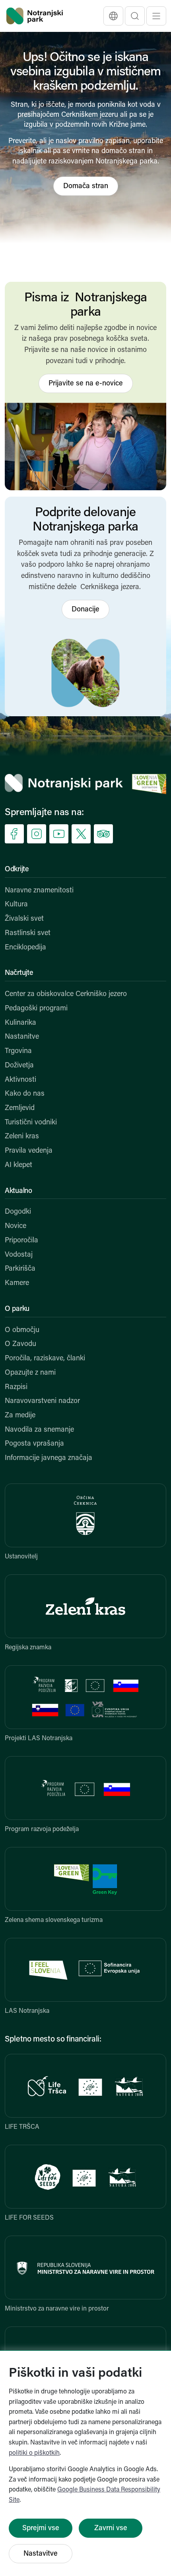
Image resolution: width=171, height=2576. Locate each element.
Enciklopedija (25, 948)
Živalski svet (24, 919)
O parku (17, 1309)
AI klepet (18, 1165)
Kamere (17, 1283)
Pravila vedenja (29, 1151)
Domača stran (86, 187)
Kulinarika (20, 1023)
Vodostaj (19, 1255)
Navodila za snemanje (39, 1430)
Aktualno (18, 1191)
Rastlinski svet (28, 933)
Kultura (16, 905)
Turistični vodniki (31, 1123)
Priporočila (21, 1241)
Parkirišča (20, 1269)
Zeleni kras (22, 1137)
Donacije (85, 610)
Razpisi (16, 1387)
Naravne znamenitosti (39, 891)
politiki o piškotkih (34, 2453)
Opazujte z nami (30, 1373)
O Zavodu (20, 1344)
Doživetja (19, 1066)
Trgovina (18, 1051)
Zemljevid (20, 1108)
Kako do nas (25, 1094)
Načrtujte (19, 973)
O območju (22, 1330)
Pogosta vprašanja (34, 1444)
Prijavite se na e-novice (86, 384)
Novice (16, 1226)
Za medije (20, 1416)
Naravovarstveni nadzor (42, 1401)
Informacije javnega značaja (49, 1458)
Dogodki (18, 1212)
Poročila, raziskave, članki (45, 1359)
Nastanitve (22, 1037)
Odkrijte (17, 870)
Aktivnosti (20, 1080)
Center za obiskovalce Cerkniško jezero (66, 994)
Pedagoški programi (36, 1009)
